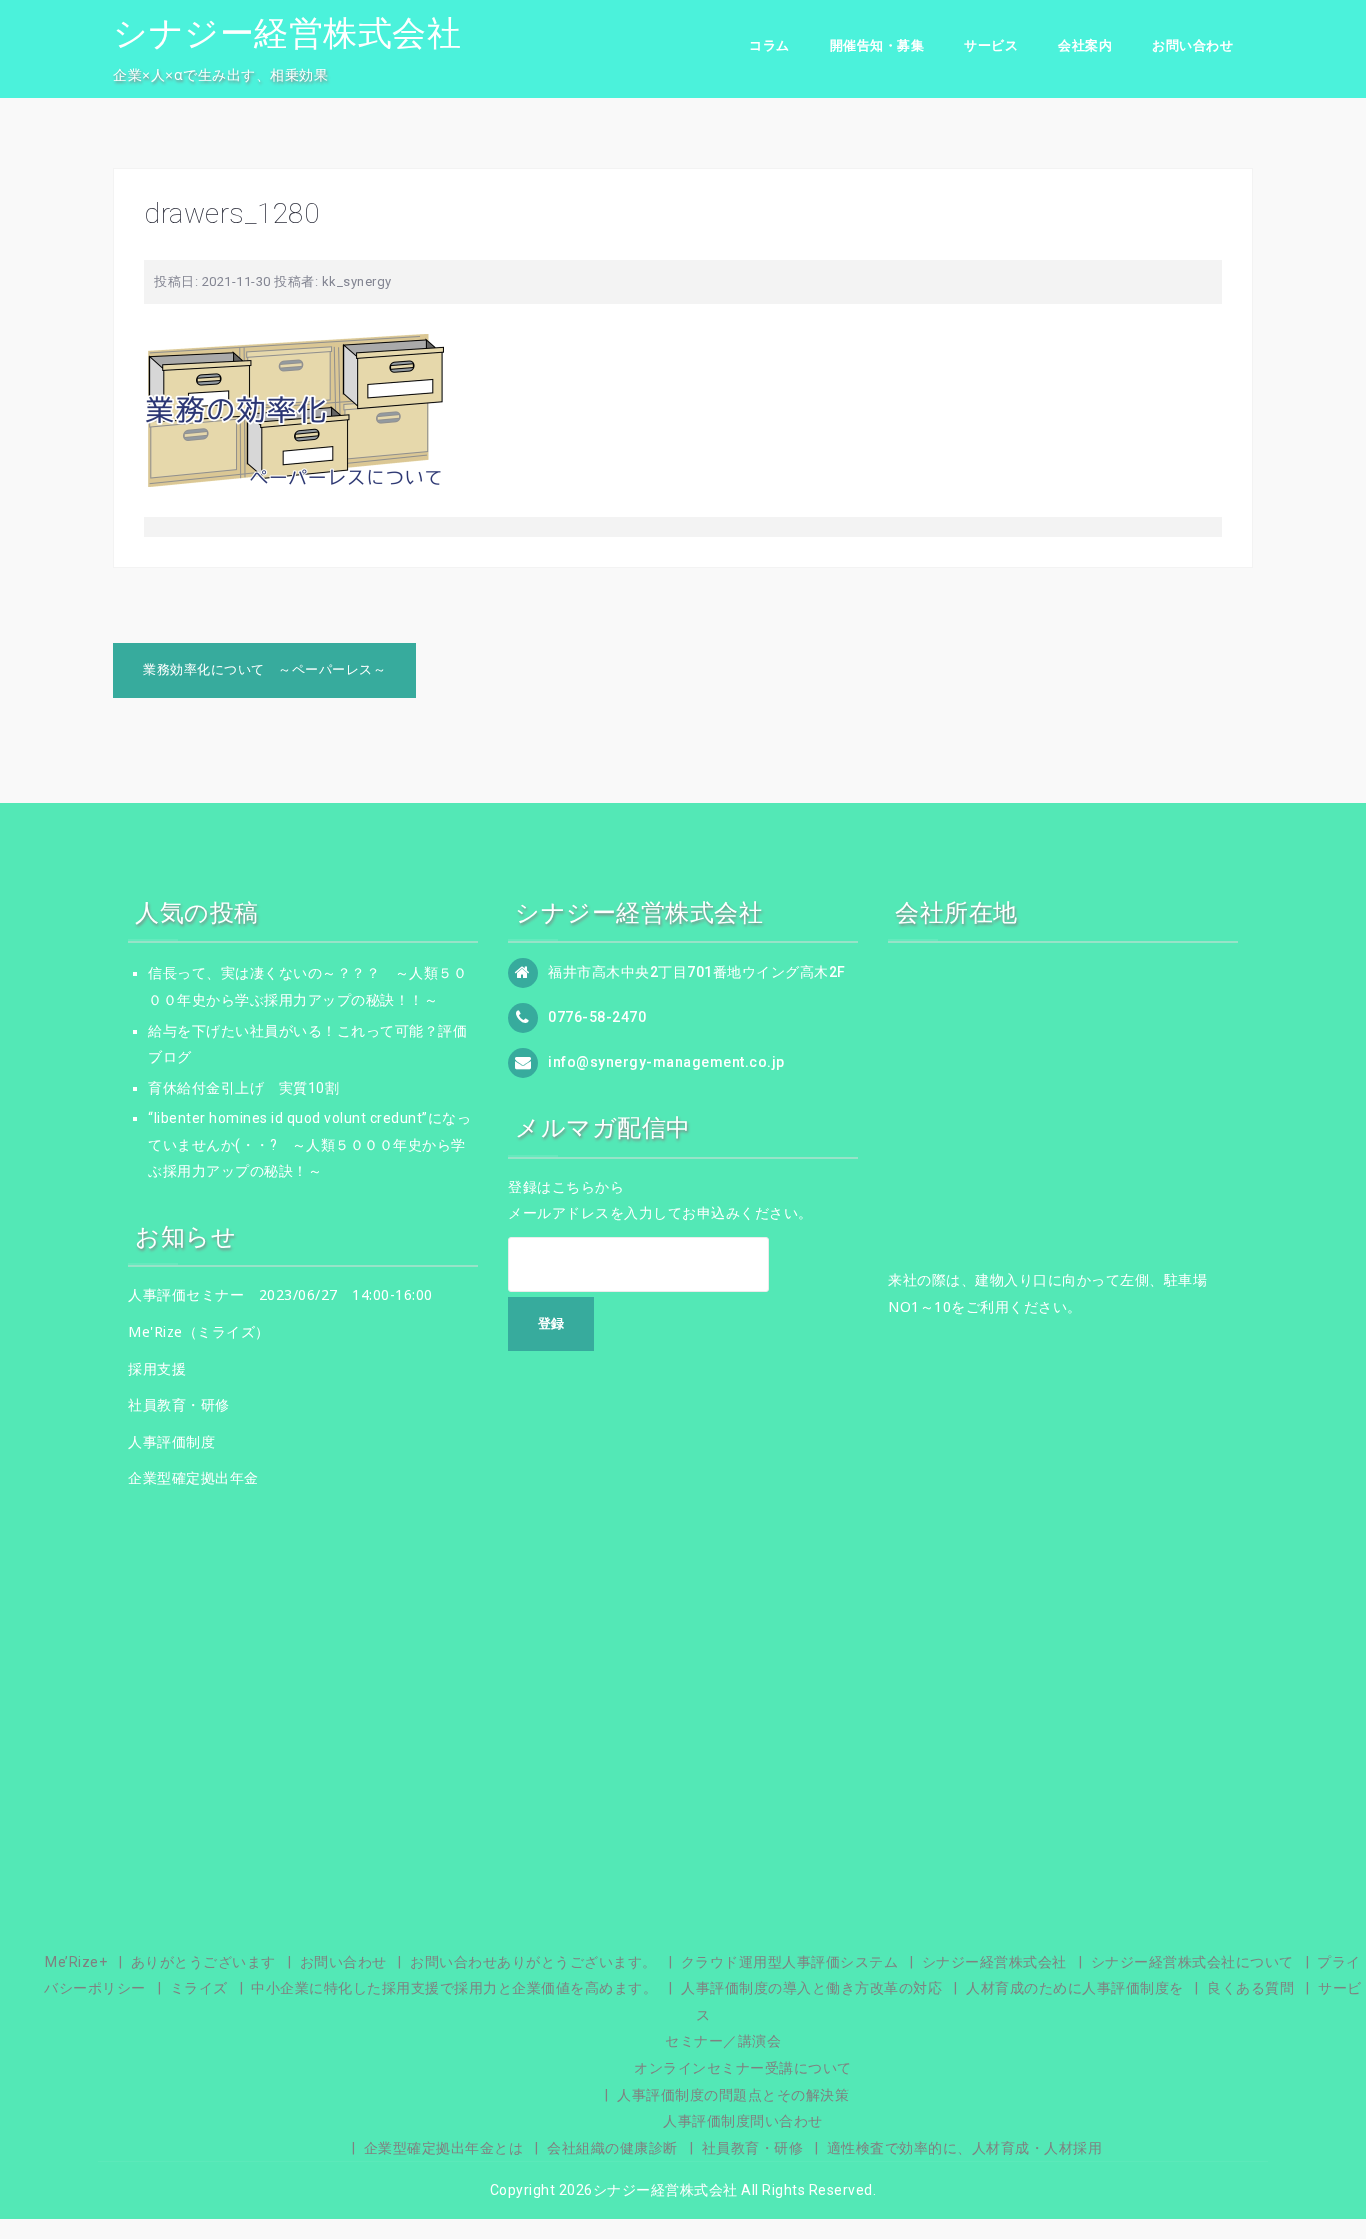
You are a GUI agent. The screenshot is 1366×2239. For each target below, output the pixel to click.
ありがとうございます (203, 1962)
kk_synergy (357, 281)
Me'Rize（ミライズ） (199, 1331)
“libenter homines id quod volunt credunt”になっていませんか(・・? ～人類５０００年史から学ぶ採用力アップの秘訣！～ (309, 1144)
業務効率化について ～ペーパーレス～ (264, 669)
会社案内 (1085, 45)
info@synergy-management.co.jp (666, 1062)
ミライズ (199, 1988)
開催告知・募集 (877, 45)
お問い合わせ (1192, 45)
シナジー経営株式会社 (287, 33)
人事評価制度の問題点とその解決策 (733, 2095)
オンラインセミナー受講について (743, 2068)
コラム (769, 45)
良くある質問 (1250, 1988)
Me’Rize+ (76, 1962)
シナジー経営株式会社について (1192, 1962)
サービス (991, 45)
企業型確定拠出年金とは (444, 2148)
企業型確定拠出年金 (193, 1477)
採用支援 (157, 1368)
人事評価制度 (171, 1441)
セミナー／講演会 (723, 2041)
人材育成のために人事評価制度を (1075, 1988)
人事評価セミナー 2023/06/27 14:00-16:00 (280, 1294)
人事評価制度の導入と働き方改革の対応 (811, 1988)
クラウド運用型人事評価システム (790, 1962)
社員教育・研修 (179, 1404)
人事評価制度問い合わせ (743, 2121)
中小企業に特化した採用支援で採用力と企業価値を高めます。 (454, 1988)
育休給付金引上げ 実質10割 (243, 1088)
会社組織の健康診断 (612, 2148)
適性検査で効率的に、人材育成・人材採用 (965, 2148)
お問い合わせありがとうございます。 (533, 1962)
